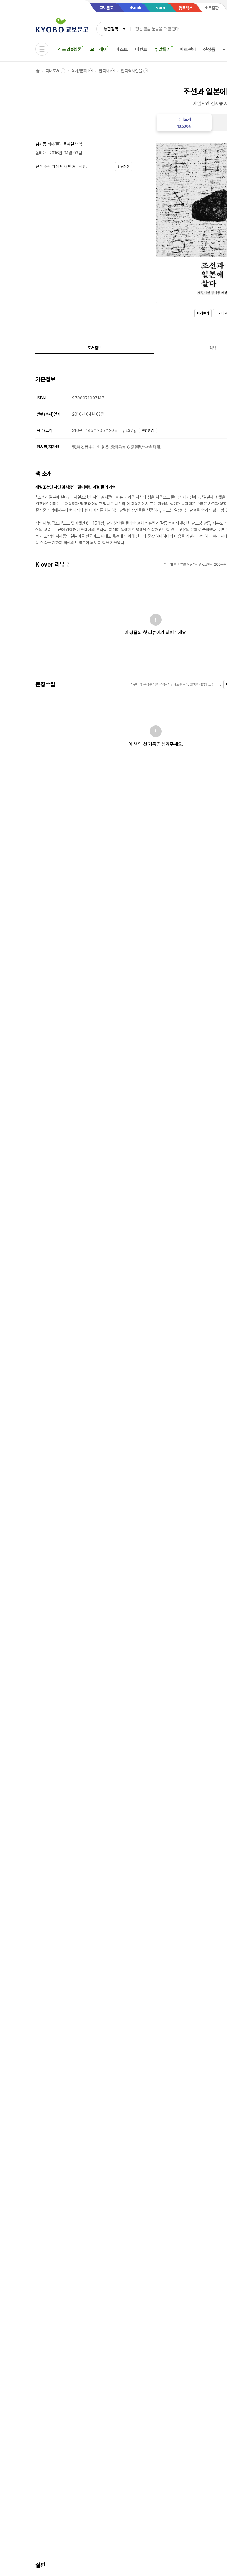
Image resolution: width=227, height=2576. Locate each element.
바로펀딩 (188, 49)
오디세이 (99, 49)
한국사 (104, 71)
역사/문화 (79, 71)
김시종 (41, 144)
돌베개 (41, 153)
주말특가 (162, 49)
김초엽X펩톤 (70, 49)
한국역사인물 (131, 71)
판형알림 (148, 430)
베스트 (122, 49)
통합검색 (111, 29)
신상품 (209, 49)
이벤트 (141, 49)
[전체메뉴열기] (42, 49)
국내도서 (52, 71)
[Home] (38, 71)
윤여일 (69, 144)
